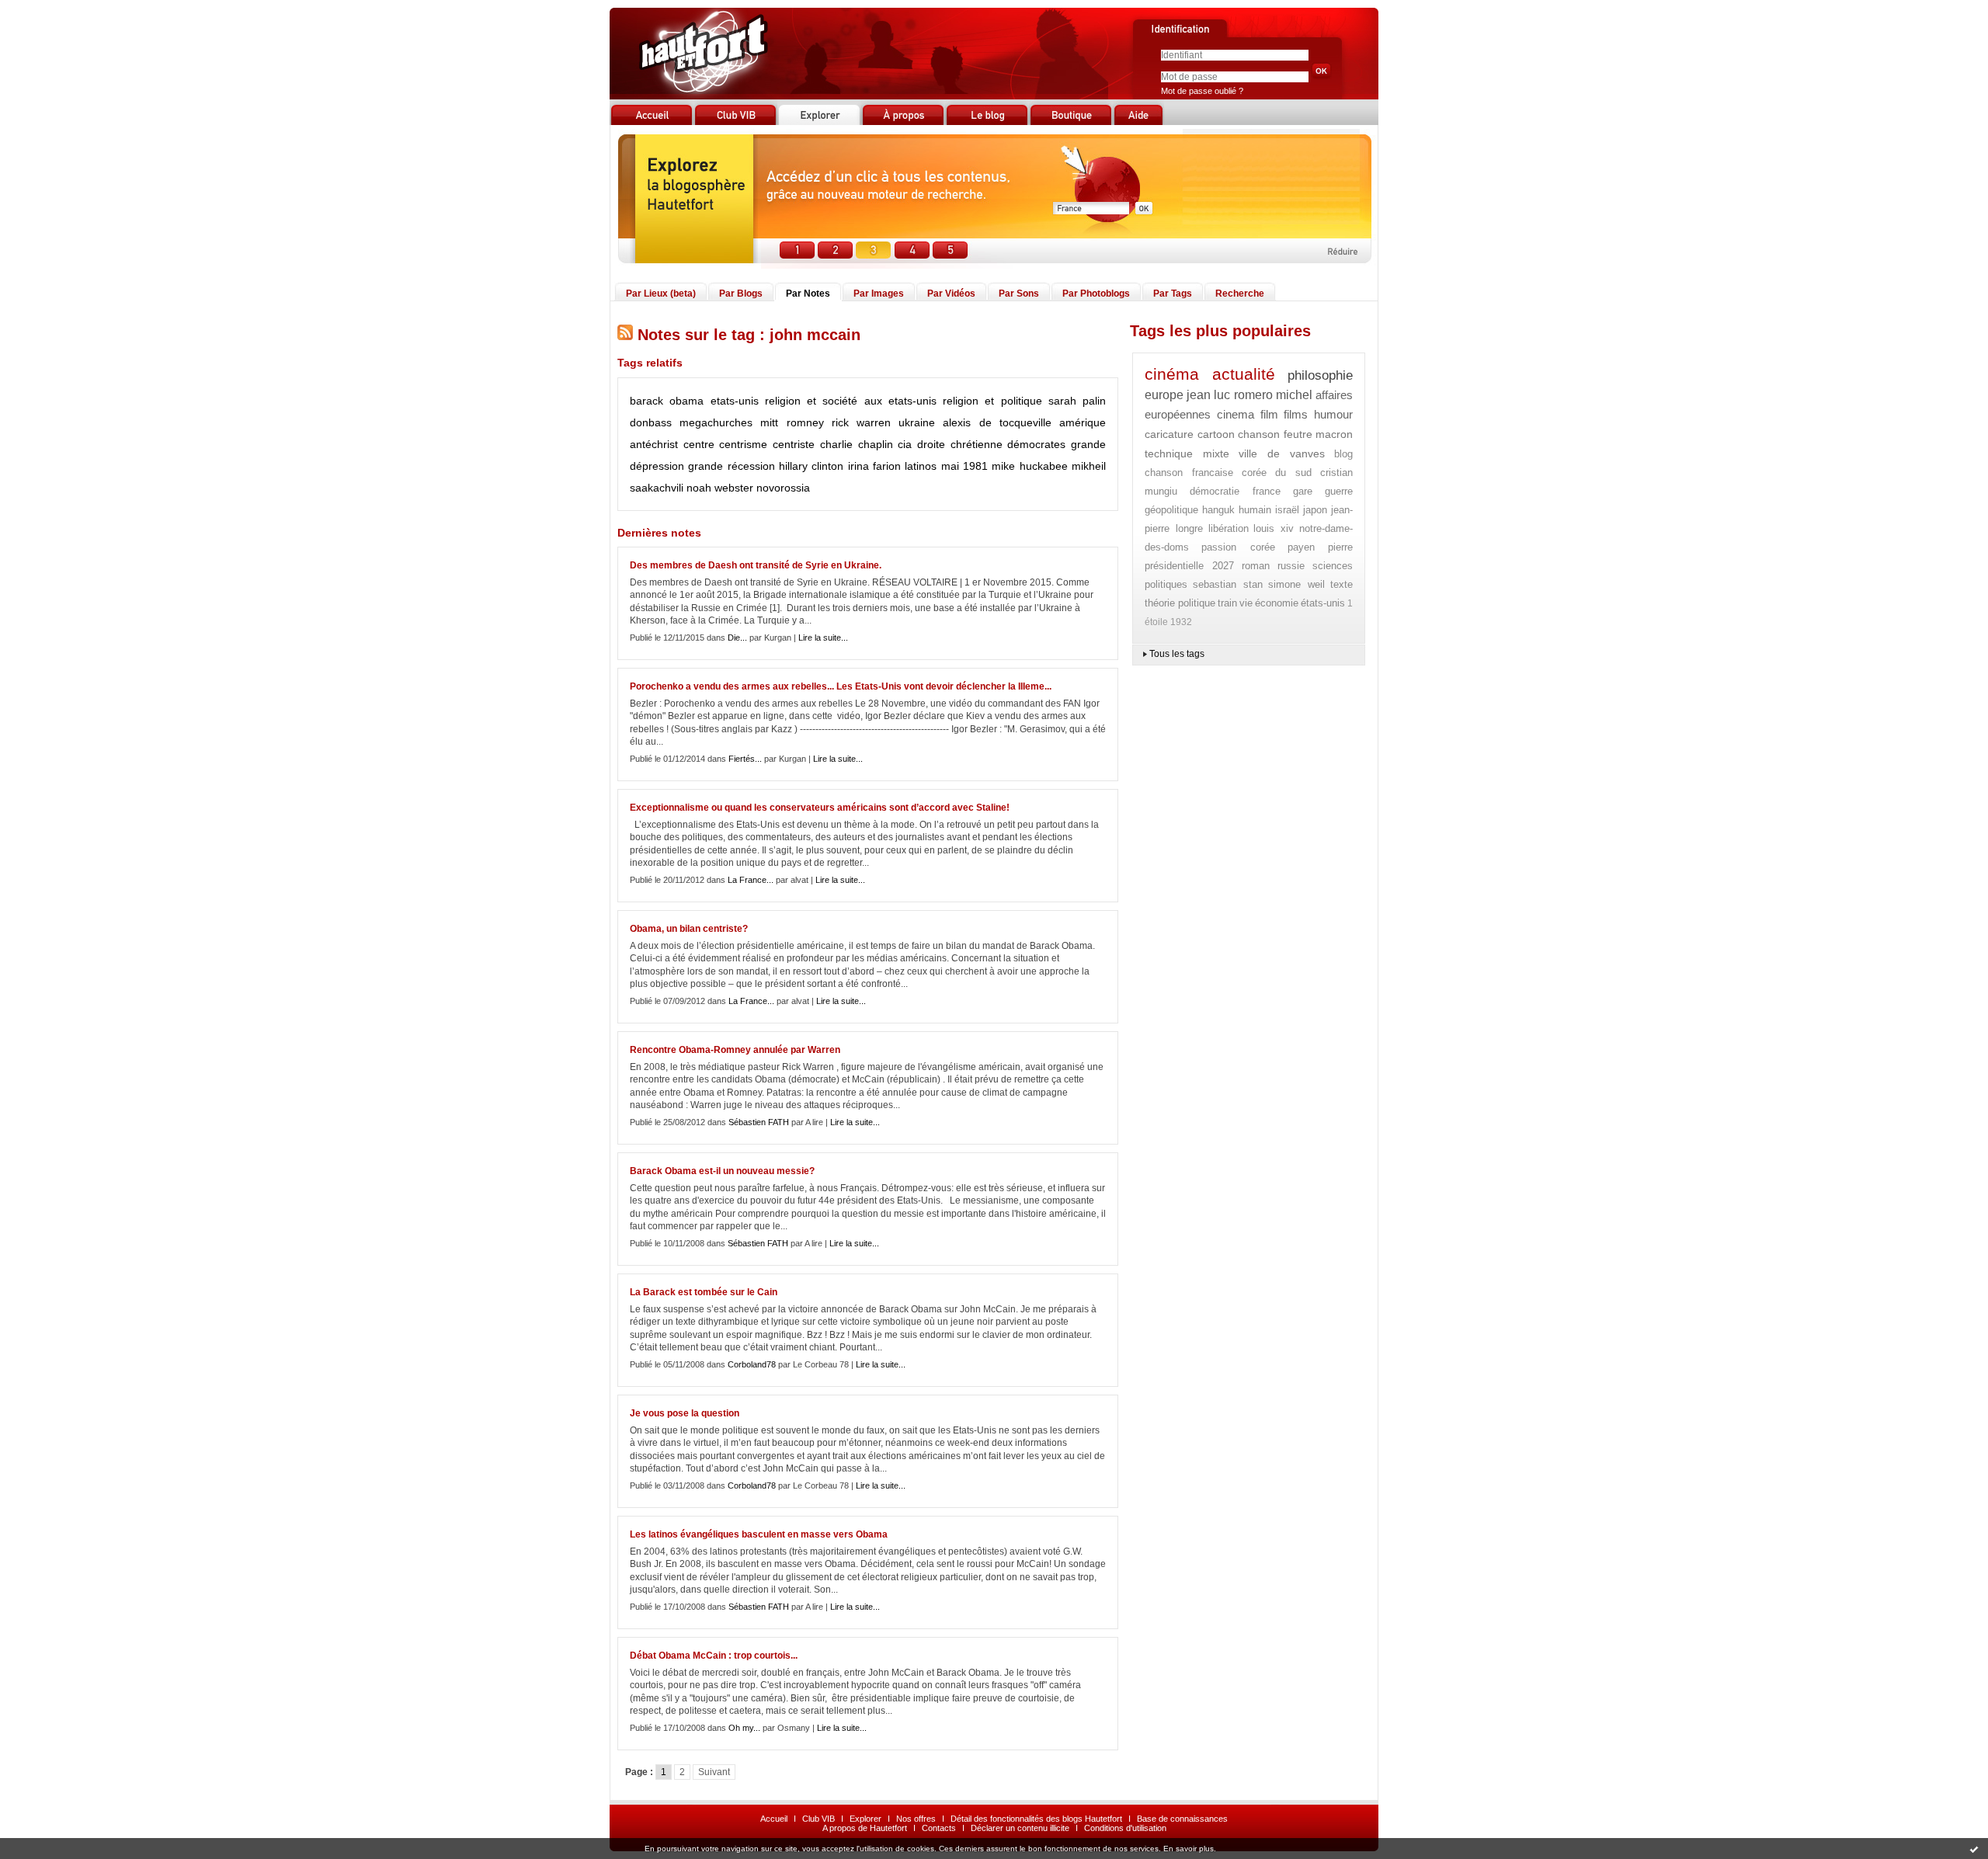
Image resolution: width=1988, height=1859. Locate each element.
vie (1246, 603)
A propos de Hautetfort (865, 1828)
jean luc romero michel (1250, 395)
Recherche (1240, 294)
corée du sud (1277, 473)
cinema (1236, 414)
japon (1315, 510)
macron (1334, 434)
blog (1343, 454)
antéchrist (654, 444)
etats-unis (735, 401)
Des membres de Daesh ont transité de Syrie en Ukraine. (756, 565)
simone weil (1296, 584)
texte (1342, 584)
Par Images (879, 294)
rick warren (861, 422)
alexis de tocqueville (997, 422)
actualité (1244, 374)
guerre (1339, 491)
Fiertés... (745, 759)
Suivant (714, 1772)
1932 (1181, 622)
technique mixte (1187, 453)
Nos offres (916, 1819)
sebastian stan (1227, 584)
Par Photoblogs (1096, 294)
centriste (794, 444)
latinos (921, 466)
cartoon (1216, 434)
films (1296, 414)
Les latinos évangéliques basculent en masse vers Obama (759, 1534)
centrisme (743, 444)
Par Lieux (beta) (661, 294)
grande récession (731, 466)
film (1269, 414)
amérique (1083, 422)
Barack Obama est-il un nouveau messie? (722, 1171)
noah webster (720, 488)
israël (1287, 510)
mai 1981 (964, 466)
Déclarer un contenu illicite (1020, 1828)
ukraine (917, 422)
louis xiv (1274, 528)
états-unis (1323, 603)
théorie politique (1180, 603)
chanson (1259, 434)
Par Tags (1173, 294)
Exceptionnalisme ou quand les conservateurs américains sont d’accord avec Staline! (820, 808)
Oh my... (744, 1728)
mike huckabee (1029, 466)
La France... (751, 880)
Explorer (865, 1819)
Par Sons (1019, 294)
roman (1256, 566)
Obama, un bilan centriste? (689, 929)
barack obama (667, 401)
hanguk (1218, 510)
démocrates (1036, 444)
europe (1164, 395)
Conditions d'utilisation (1125, 1828)
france (1267, 491)
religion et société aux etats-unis (851, 401)
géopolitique (1171, 510)
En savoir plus (1189, 1849)
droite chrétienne (960, 444)
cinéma (1172, 374)
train (1227, 603)
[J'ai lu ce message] (1974, 1849)
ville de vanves (1282, 453)
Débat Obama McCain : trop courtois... (714, 1656)
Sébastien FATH (759, 1122)
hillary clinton (811, 466)
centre (699, 444)
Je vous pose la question (685, 1413)
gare (1303, 491)
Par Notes (808, 294)
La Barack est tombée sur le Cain (704, 1292)
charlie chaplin (857, 444)
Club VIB (818, 1819)
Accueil (774, 1819)
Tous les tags (1177, 654)
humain (1255, 510)
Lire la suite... (823, 638)
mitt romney (792, 422)
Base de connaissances (1182, 1819)
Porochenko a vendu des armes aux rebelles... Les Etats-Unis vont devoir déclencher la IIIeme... (841, 686)
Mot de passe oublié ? (1202, 91)
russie (1291, 566)
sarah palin (1077, 401)
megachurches (716, 422)
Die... (737, 638)
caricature (1169, 434)
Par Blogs (741, 294)
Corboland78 (752, 1364)
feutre (1298, 434)
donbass (651, 422)
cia (905, 444)
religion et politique (992, 401)
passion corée (1238, 547)
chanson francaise (1189, 473)
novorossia (783, 488)
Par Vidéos (951, 294)
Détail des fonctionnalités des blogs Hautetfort (1036, 1819)
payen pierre (1320, 547)
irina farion (874, 466)
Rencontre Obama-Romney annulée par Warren (735, 1050)
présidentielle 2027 (1189, 566)
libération (1229, 528)
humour (1333, 414)
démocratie (1215, 491)
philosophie (1320, 375)
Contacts (939, 1828)
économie (1277, 603)
